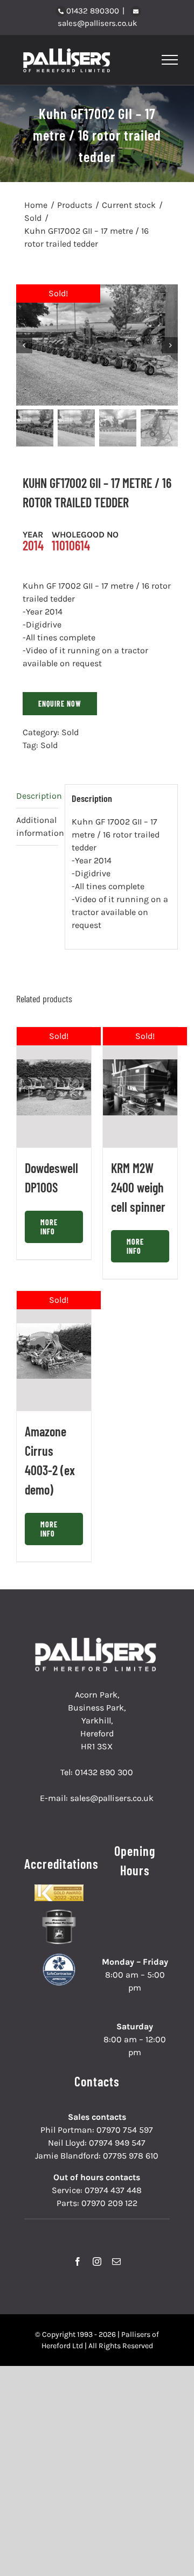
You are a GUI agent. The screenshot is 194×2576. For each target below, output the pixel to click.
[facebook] (78, 2261)
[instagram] (97, 2261)
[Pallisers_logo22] (97, 1642)
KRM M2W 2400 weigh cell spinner (138, 1187)
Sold (70, 732)
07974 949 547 (117, 2143)
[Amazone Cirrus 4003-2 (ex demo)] (54, 1351)
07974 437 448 (113, 2190)
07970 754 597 (125, 2130)
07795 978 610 (131, 2156)
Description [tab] (37, 796)
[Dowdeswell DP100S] (54, 1087)
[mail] (116, 2261)
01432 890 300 (104, 1772)
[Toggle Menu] (170, 60)
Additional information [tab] (37, 826)
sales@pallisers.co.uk (97, 23)
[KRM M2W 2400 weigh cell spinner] (140, 1087)
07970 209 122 (109, 2203)
